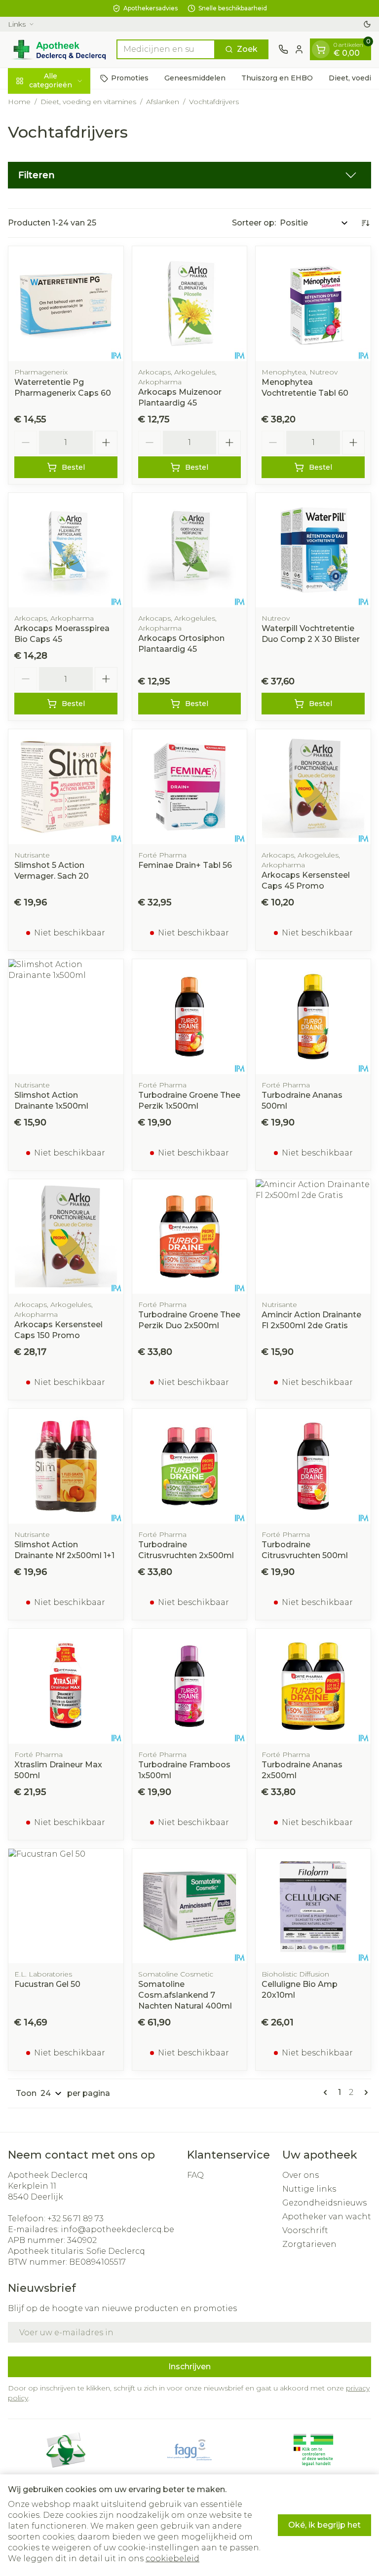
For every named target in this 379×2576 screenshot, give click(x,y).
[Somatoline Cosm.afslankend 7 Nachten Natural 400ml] (190, 1906)
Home (19, 102)
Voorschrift (305, 2230)
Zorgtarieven (309, 2244)
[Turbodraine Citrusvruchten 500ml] (313, 1466)
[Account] (299, 49)
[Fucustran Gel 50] (66, 1906)
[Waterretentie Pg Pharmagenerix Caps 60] (66, 304)
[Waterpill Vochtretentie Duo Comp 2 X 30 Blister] (313, 550)
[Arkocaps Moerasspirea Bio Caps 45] (66, 550)
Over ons (301, 2175)
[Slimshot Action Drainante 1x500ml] (66, 1017)
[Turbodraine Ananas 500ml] (313, 1017)
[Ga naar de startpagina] (57, 50)
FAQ (195, 2175)
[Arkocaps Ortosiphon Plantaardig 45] (190, 550)
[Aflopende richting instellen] (365, 223)
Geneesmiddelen (195, 78)
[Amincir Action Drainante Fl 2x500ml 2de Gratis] (313, 1237)
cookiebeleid (172, 2558)
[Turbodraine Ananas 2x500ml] (313, 1686)
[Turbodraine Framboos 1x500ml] (190, 1686)
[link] (327, 2092)
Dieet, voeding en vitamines (88, 102)
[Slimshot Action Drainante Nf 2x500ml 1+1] (66, 1466)
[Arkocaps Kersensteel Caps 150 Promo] (66, 1237)
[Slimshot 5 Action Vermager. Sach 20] (66, 787)
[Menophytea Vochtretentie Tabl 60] (313, 304)
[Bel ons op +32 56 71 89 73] (283, 49)
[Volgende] (364, 2092)
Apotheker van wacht (327, 2217)
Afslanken (163, 102)
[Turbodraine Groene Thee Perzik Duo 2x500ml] (190, 1237)
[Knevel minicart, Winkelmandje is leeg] (321, 49)
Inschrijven (189, 2367)
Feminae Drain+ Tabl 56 (185, 865)
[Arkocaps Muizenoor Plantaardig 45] (190, 304)
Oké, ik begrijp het (324, 2525)
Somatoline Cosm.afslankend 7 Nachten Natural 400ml (185, 1995)
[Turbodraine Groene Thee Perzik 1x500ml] (190, 1017)
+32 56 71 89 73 (76, 2219)
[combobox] (166, 49)
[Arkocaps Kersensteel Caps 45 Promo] (313, 787)
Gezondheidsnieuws (324, 2203)
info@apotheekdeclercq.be (117, 2229)
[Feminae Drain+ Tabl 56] (190, 787)
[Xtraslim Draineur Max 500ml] (66, 1686)
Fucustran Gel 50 (47, 1984)
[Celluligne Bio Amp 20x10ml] (313, 1906)
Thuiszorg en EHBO (277, 78)
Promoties (130, 78)
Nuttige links (309, 2189)
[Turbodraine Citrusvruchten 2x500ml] (190, 1466)
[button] (189, 175)
